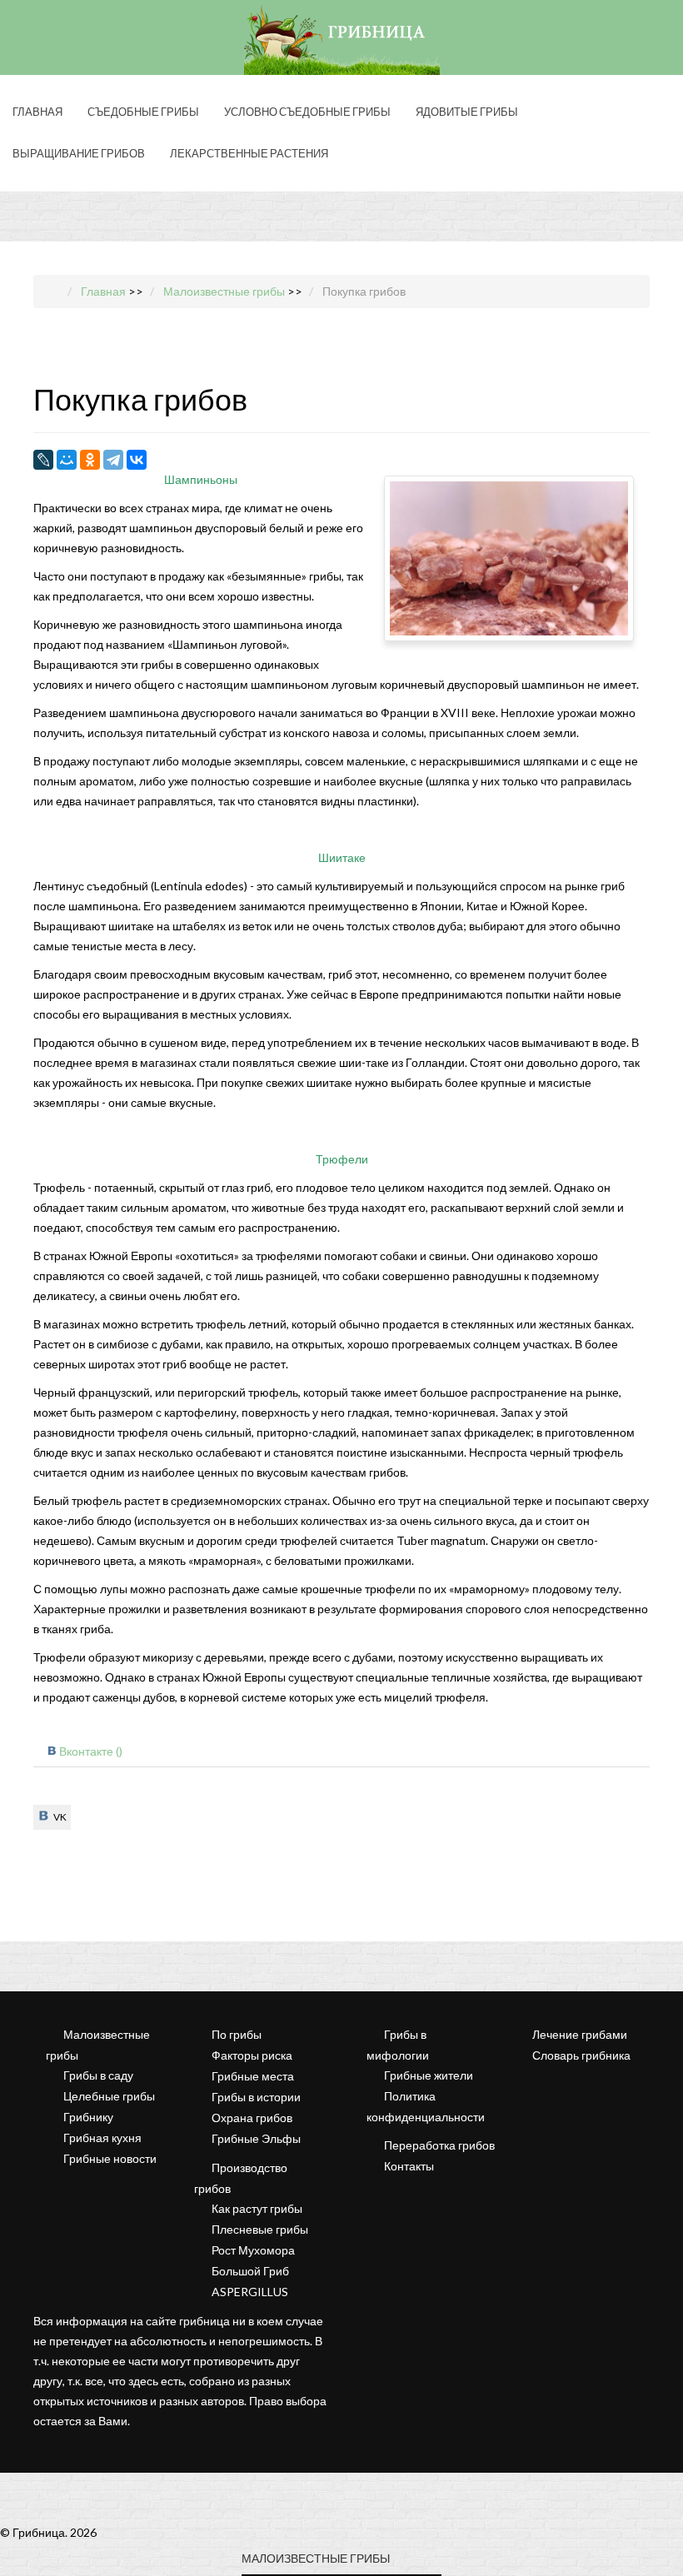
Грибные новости (110, 2158)
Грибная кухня (102, 2138)
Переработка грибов (439, 2145)
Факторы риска (252, 2055)
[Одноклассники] (90, 460)
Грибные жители (429, 2075)
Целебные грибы (109, 2096)
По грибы (237, 2034)
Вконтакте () (91, 1751)
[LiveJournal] (43, 460)
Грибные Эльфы (256, 2138)
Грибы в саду (98, 2075)
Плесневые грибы (260, 2229)
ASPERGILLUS (250, 2292)
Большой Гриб (250, 2271)
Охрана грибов (252, 2118)
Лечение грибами (580, 2034)
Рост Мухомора (253, 2250)
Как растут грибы (257, 2208)
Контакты (409, 2166)
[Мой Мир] (67, 460)
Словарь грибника (581, 2055)
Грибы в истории (256, 2097)
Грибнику (88, 2117)
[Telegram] (113, 460)
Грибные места (253, 2076)
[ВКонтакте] (137, 460)
